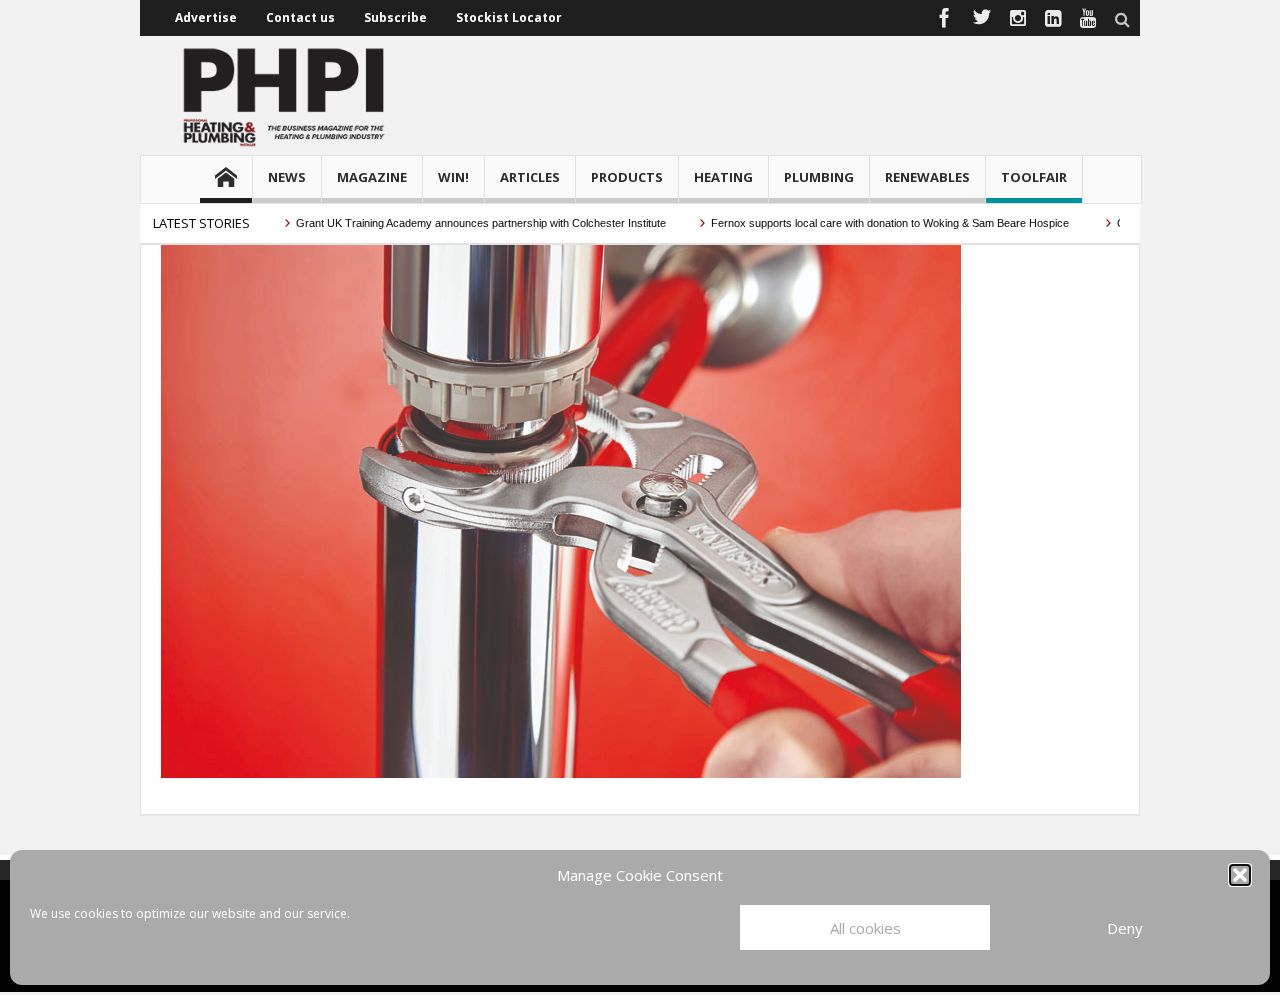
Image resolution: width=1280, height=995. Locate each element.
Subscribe (395, 17)
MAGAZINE (372, 177)
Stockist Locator (509, 17)
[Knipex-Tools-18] (561, 510)
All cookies (865, 928)
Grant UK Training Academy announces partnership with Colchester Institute (461, 223)
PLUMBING (819, 177)
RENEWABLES (927, 177)
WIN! (453, 177)
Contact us (300, 17)
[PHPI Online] (285, 95)
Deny (1125, 928)
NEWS (287, 177)
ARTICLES (530, 177)
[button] (1240, 875)
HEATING (723, 177)
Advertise (206, 17)
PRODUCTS (627, 177)
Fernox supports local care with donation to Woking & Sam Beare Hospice (872, 223)
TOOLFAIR (1034, 177)
